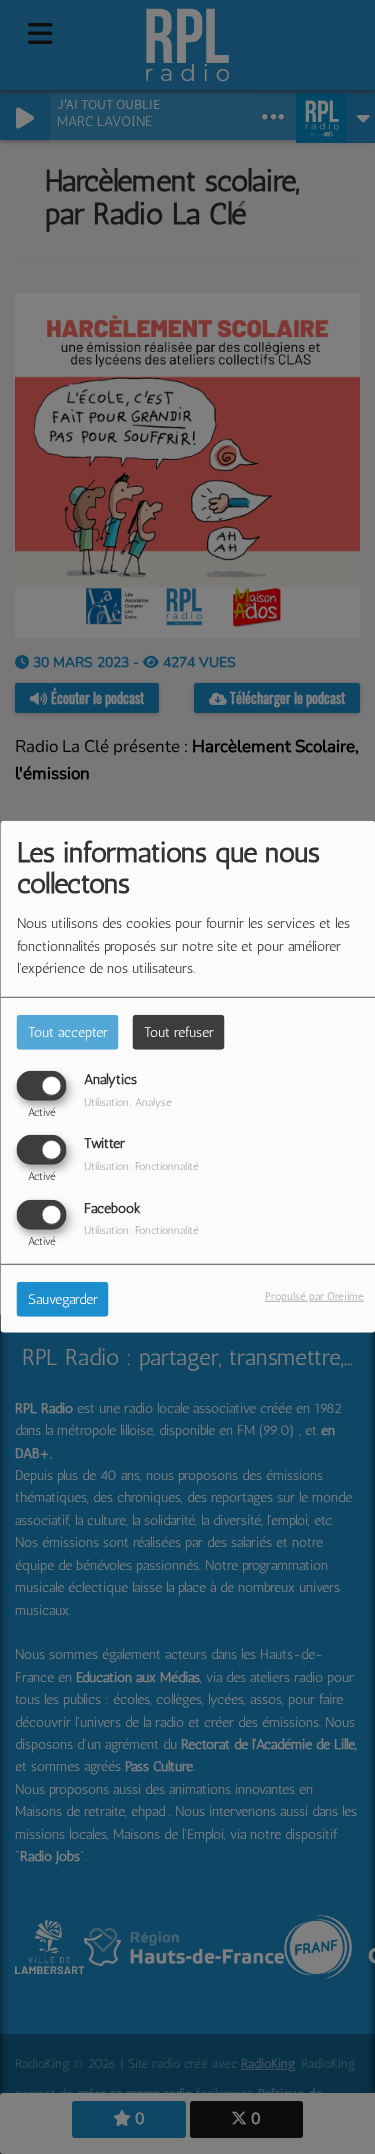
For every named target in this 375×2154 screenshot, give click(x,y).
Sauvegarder (63, 1298)
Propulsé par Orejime (314, 1295)
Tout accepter (68, 1032)
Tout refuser (179, 1032)
